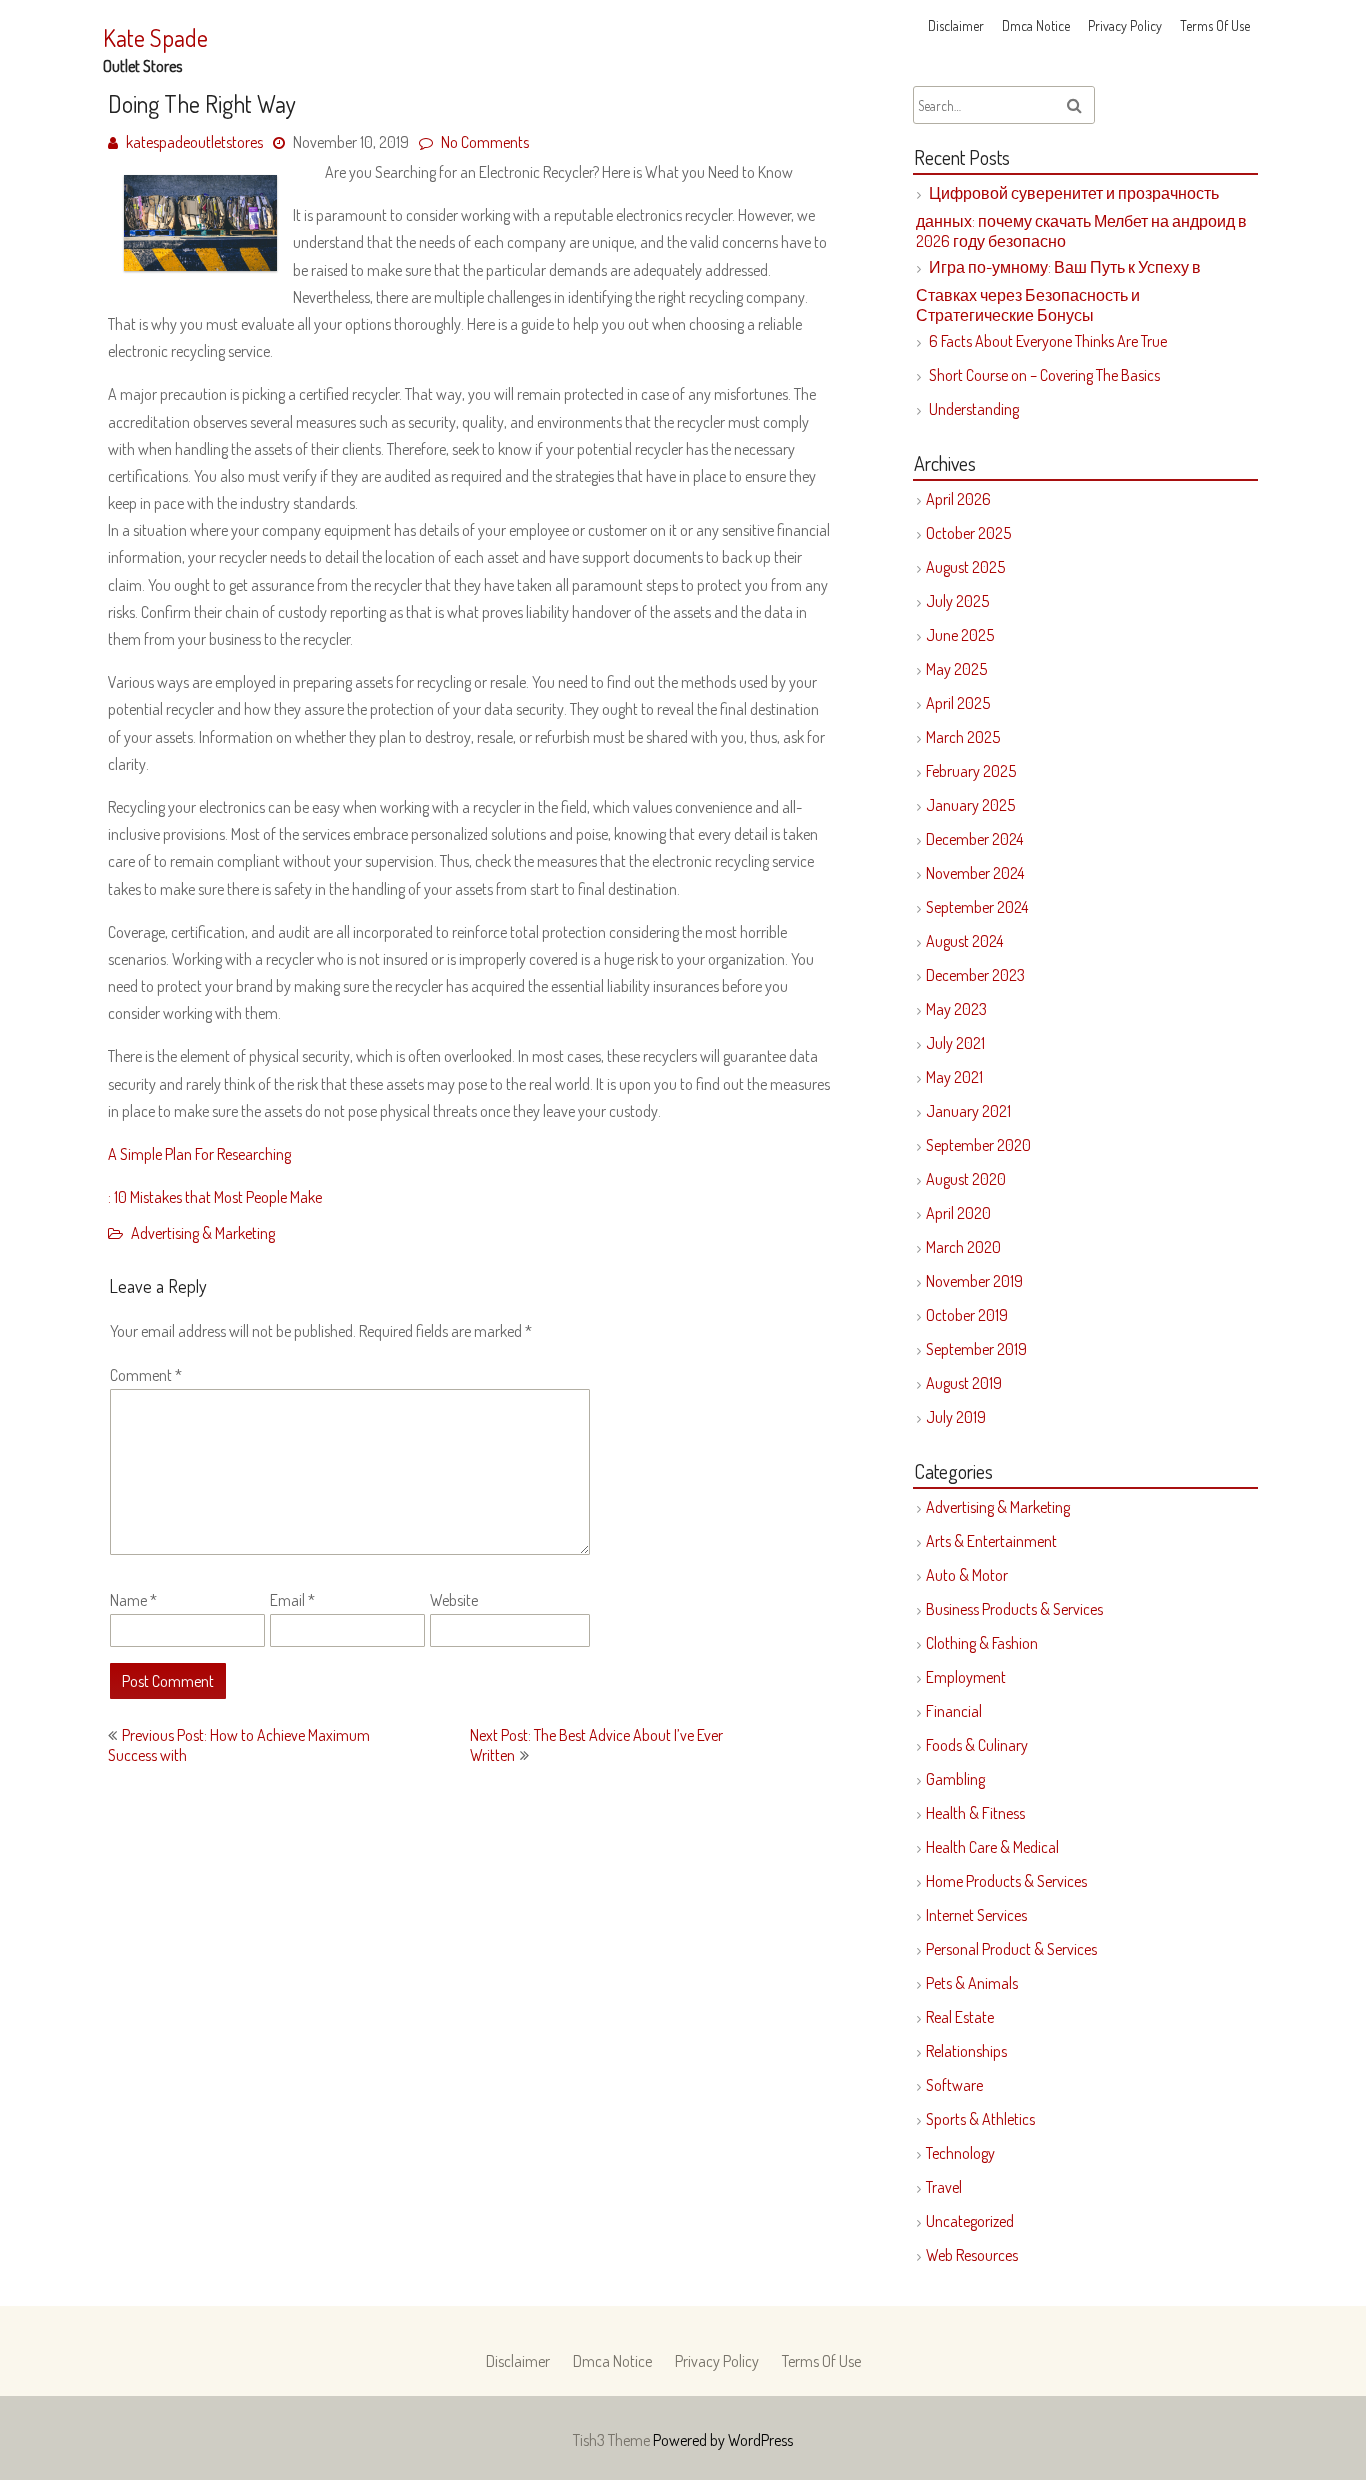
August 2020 (966, 1179)
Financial (954, 1711)
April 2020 (958, 1213)
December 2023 (975, 975)
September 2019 (976, 1349)
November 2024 (975, 873)
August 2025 (965, 567)
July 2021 (955, 1043)
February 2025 (971, 771)
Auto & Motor (967, 1575)
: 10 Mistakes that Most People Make (215, 1197)
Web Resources (972, 2255)
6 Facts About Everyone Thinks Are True (1048, 341)
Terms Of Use (1215, 25)
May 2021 (954, 1077)
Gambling (955, 1779)
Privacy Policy (1125, 25)
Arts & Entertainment (991, 1541)
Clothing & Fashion (982, 1643)
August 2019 (964, 1383)
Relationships (966, 2051)
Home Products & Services (1006, 1881)
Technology (960, 2153)
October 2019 (967, 1315)
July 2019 (956, 1417)
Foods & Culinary (977, 1745)
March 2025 (963, 737)
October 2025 (968, 533)
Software (954, 2085)
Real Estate (960, 2017)
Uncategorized (970, 2221)
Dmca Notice (1036, 25)
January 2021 (968, 1111)
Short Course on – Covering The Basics (1044, 375)
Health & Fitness (975, 1813)
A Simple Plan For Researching (199, 1154)
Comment (146, 1375)
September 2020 (978, 1145)
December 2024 (974, 839)
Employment (966, 1677)
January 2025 (970, 805)
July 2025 (957, 601)
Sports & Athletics (980, 2119)
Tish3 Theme (613, 2440)
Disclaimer (956, 25)
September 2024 (977, 907)
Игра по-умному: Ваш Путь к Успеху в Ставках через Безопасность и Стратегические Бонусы (1058, 291)
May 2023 (956, 1009)
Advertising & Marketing (203, 1233)
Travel (944, 2187)
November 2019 (974, 1281)
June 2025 (960, 635)
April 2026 (958, 499)
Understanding (974, 409)
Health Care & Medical (992, 1847)
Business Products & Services (1014, 1609)
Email (292, 1600)
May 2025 (956, 669)
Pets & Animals (972, 1983)
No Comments (485, 142)
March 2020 (963, 1247)
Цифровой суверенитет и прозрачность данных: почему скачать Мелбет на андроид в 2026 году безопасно (1081, 217)
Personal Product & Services (1011, 1949)
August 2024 (964, 941)
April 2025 (958, 703)
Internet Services (976, 1915)
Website (454, 1600)
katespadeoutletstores (194, 142)
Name (133, 1600)
